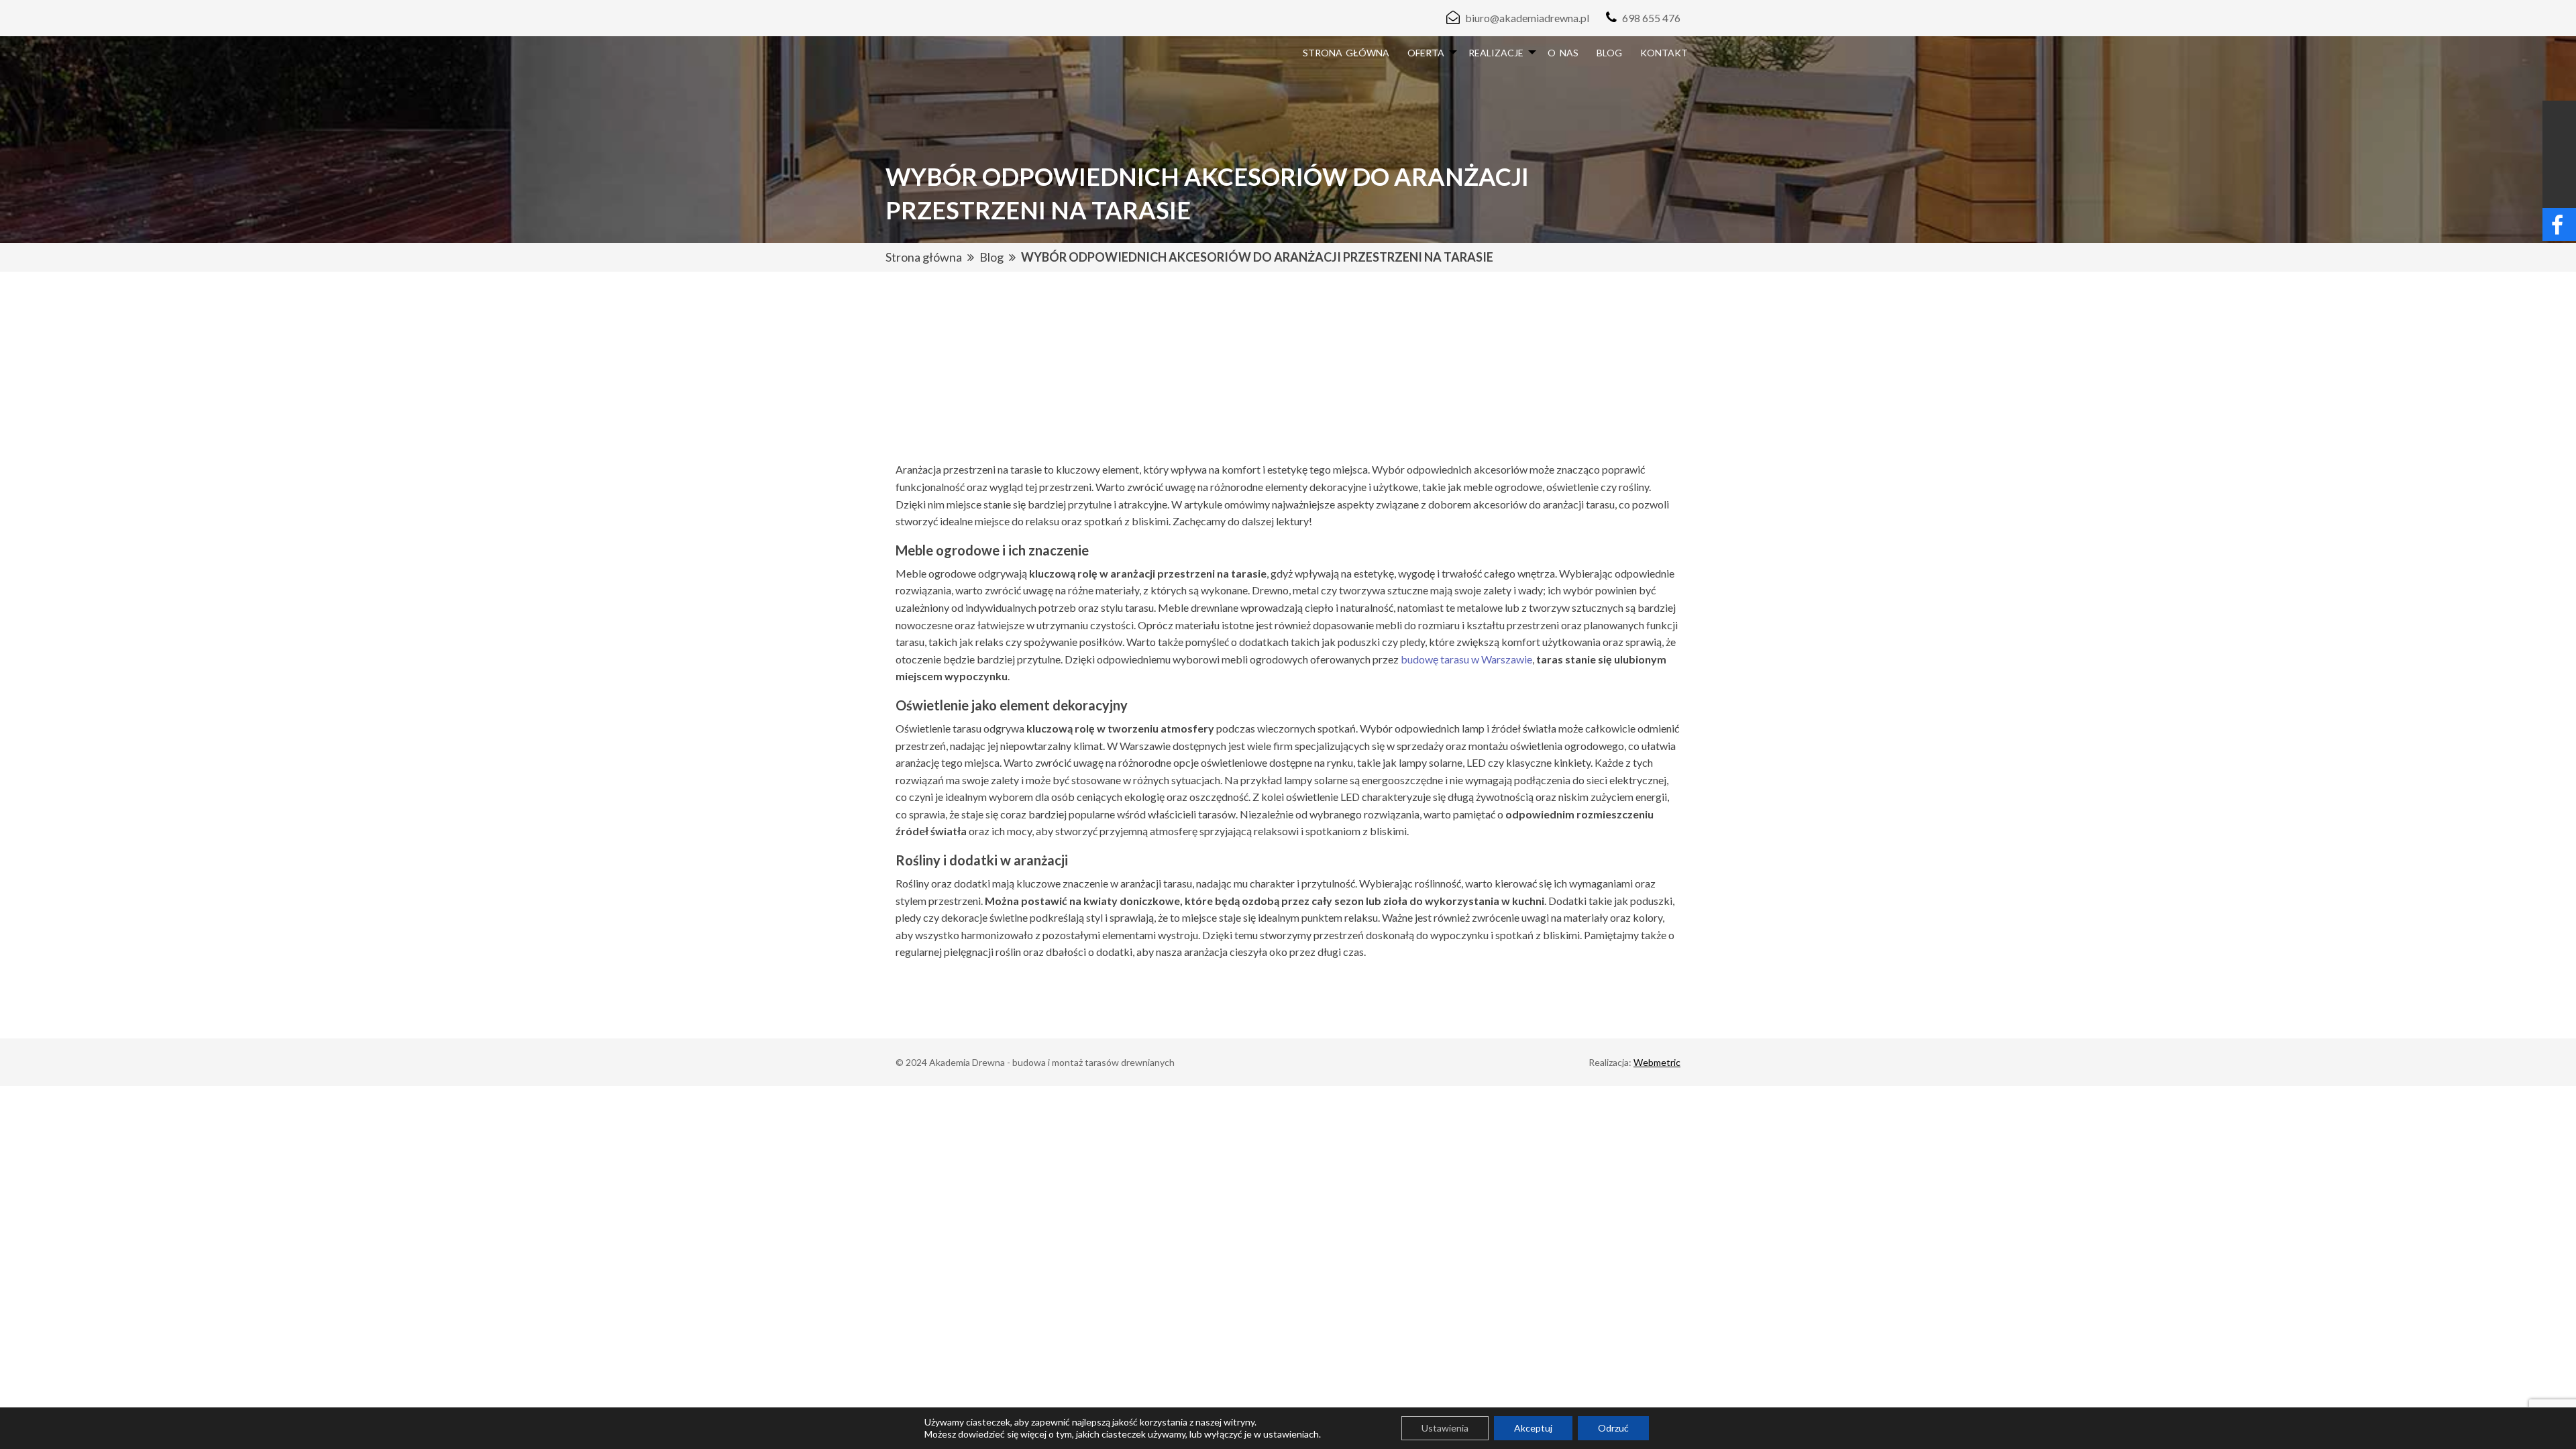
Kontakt (1664, 53)
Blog (1609, 53)
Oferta (1426, 53)
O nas (1563, 53)
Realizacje (1496, 53)
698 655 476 (1651, 18)
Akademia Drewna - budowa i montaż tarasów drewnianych (1052, 1062)
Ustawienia (1445, 1428)
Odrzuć (1613, 1428)
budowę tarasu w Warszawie (1466, 659)
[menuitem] (1346, 53)
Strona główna (1346, 53)
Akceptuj (1533, 1428)
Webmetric (1657, 1062)
